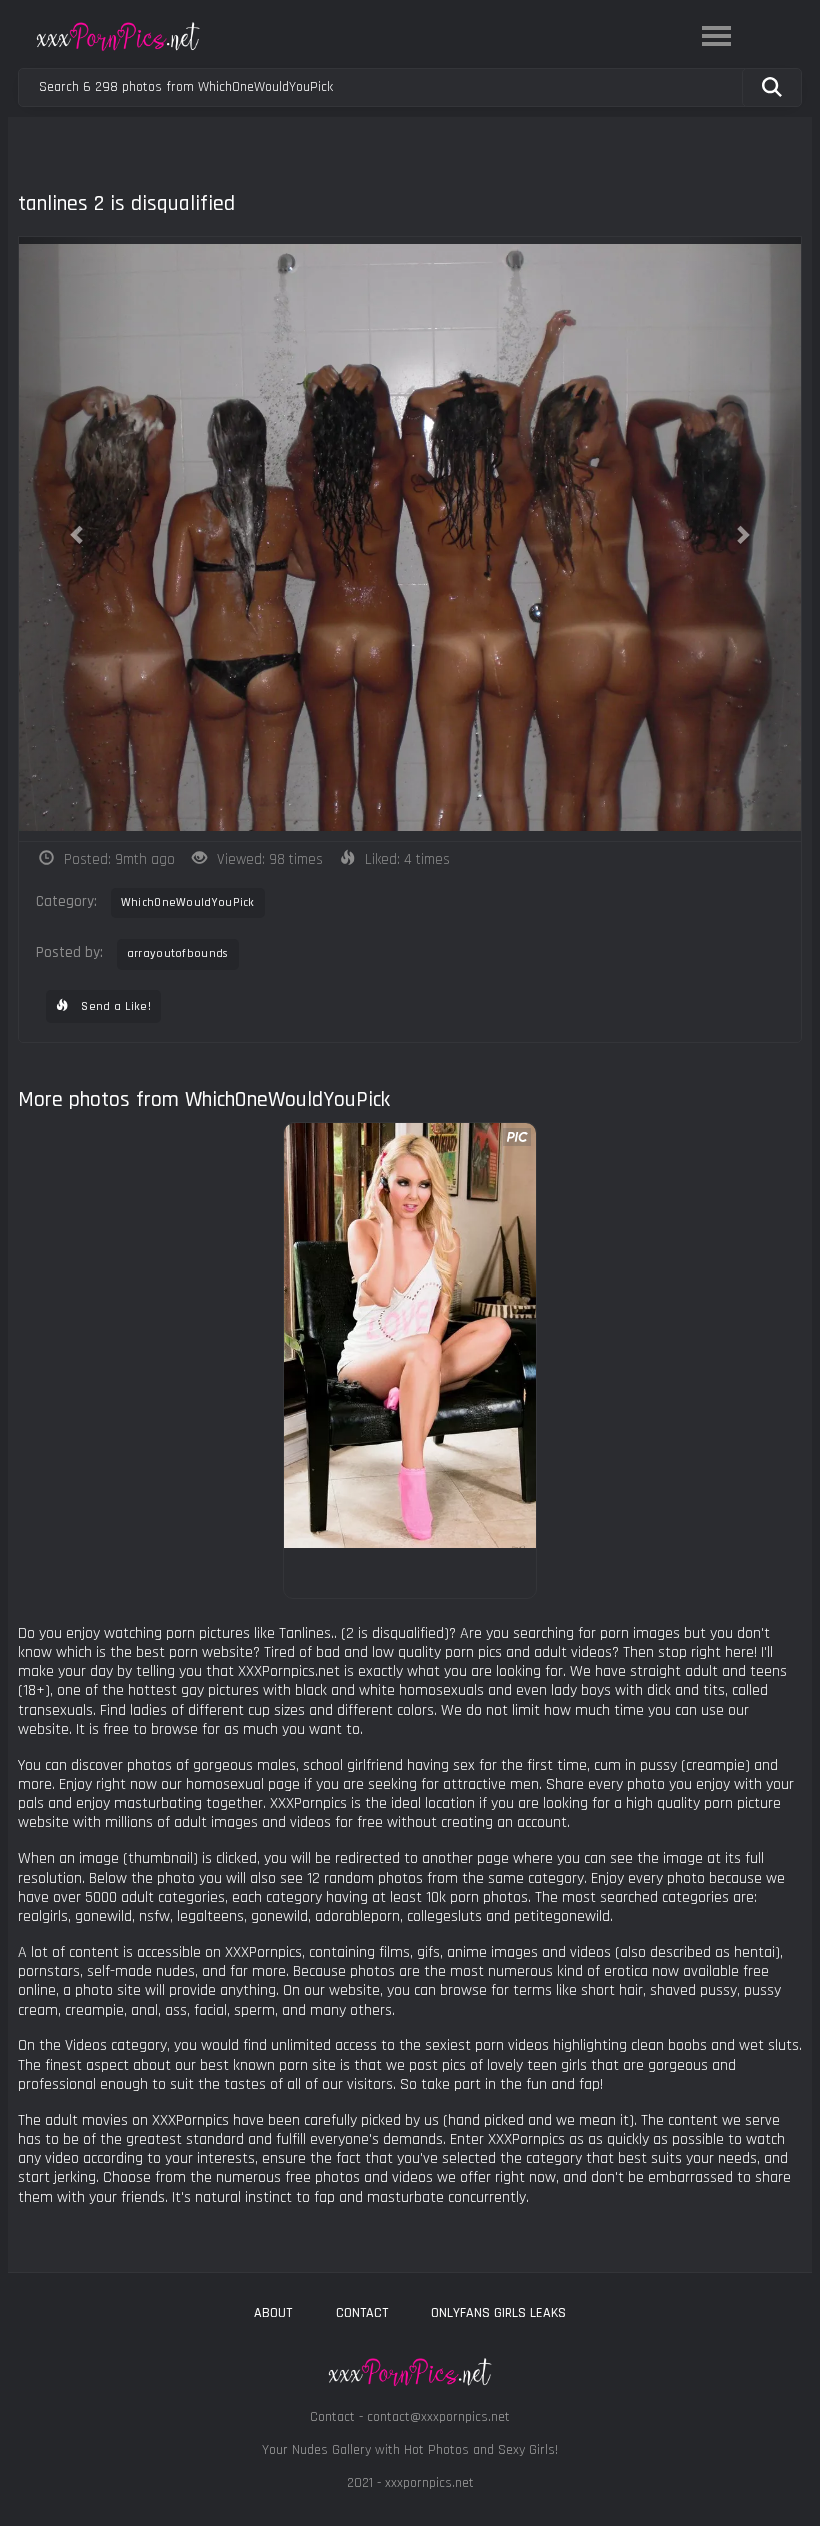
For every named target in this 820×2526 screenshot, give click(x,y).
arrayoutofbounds (178, 953)
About (273, 2313)
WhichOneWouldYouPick (188, 902)
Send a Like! (114, 1006)
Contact (362, 2313)
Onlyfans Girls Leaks (498, 2313)
